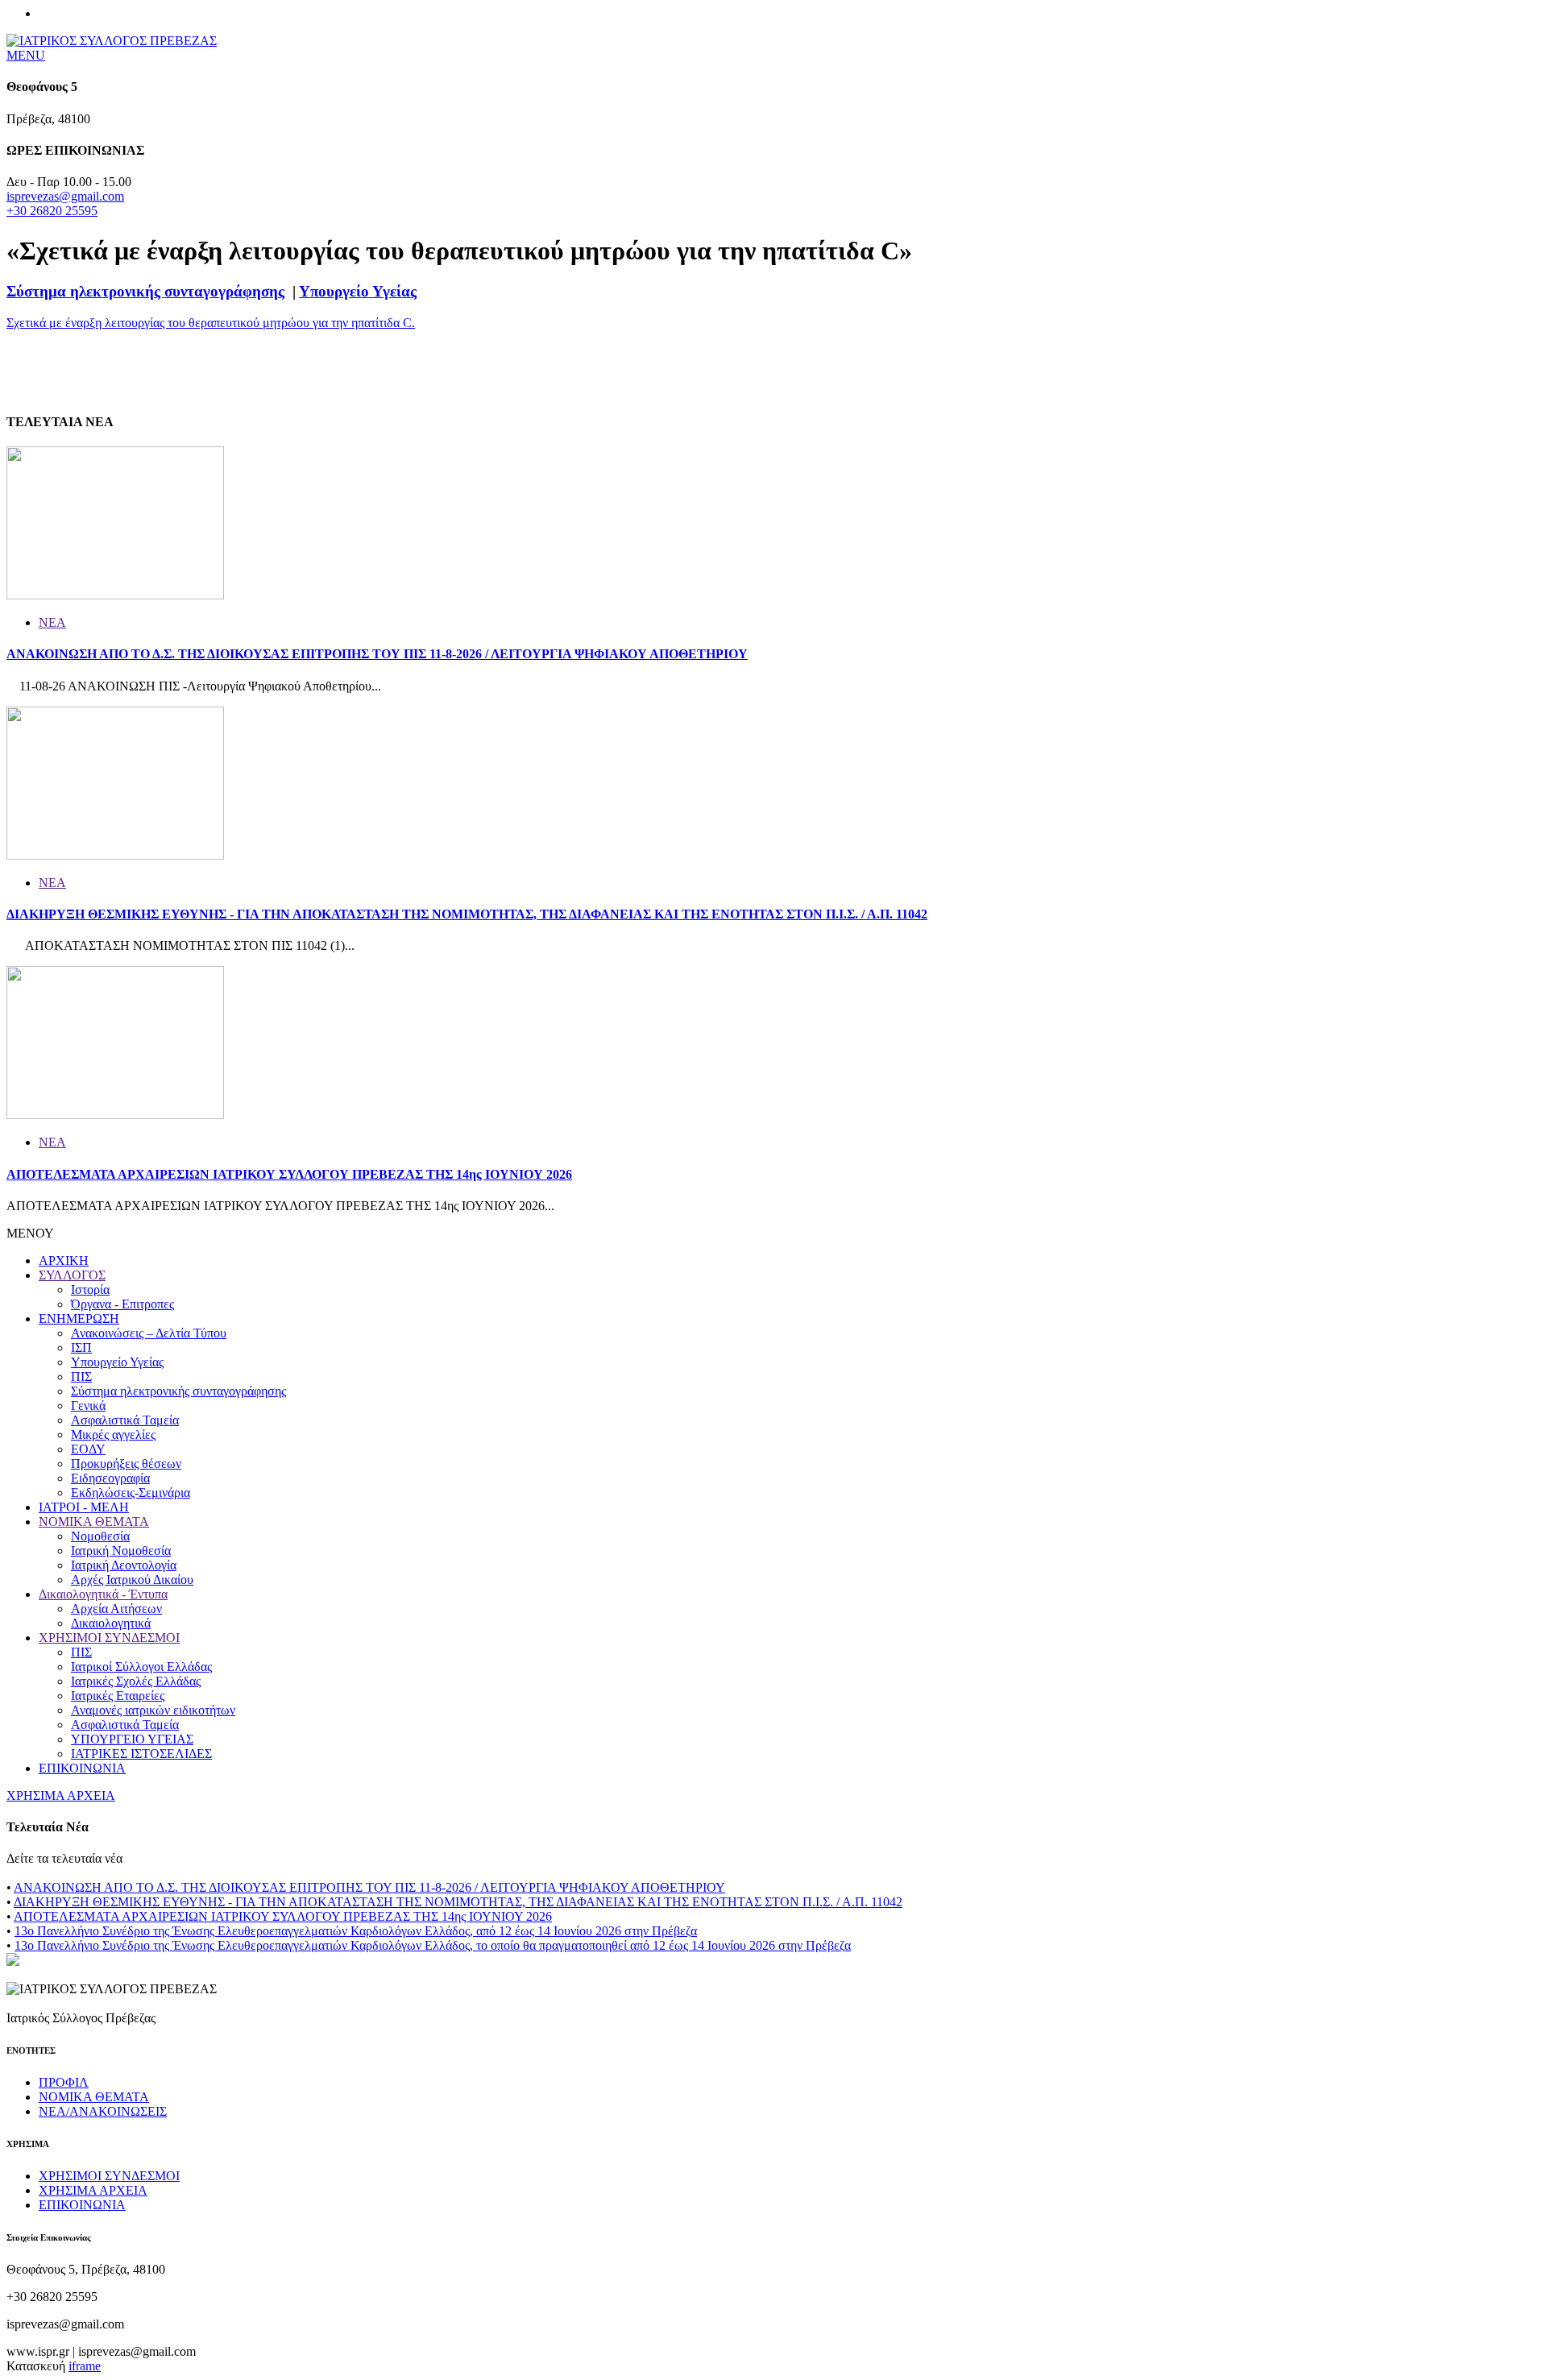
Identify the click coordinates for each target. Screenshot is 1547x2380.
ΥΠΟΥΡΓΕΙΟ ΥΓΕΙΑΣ (132, 1739)
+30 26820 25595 (52, 211)
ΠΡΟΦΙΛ (64, 2082)
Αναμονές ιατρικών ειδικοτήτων (153, 1710)
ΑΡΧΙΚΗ (64, 1260)
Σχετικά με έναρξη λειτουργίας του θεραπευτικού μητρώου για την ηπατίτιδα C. (211, 323)
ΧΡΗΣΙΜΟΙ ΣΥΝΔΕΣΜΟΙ (109, 1638)
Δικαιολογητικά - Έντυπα (103, 1594)
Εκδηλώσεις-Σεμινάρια (131, 1493)
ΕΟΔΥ (88, 1449)
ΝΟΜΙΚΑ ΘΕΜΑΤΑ (94, 1522)
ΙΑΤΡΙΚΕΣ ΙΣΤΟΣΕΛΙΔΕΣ (141, 1754)
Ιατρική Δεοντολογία (124, 1565)
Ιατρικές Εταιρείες (118, 1696)
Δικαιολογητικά (111, 1623)
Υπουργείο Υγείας (358, 291)
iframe (85, 2366)
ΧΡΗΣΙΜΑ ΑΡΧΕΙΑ (61, 1795)
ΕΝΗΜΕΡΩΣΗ (79, 1319)
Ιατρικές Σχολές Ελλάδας (136, 1681)
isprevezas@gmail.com (65, 196)
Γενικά (88, 1406)
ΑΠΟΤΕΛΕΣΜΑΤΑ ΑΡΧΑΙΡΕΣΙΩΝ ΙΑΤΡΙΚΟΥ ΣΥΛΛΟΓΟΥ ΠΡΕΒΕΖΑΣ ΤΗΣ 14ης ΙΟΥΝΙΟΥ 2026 (289, 1174)
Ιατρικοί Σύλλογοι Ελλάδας (141, 1667)
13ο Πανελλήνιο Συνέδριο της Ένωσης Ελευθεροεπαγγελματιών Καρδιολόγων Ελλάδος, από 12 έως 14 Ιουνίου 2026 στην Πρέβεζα (356, 1931)
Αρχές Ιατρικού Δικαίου (132, 1580)
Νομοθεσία (100, 1536)
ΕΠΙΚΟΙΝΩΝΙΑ (82, 1768)
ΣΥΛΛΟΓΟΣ (72, 1275)
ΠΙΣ (81, 1377)
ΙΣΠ (81, 1348)
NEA (52, 622)
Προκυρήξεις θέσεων (126, 1464)
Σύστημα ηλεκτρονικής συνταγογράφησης (145, 291)
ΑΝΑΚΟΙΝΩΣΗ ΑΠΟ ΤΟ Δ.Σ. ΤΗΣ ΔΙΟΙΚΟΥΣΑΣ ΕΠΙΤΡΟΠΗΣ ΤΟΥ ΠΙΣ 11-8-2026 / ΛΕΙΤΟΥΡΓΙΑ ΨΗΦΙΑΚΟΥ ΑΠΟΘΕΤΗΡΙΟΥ (377, 654)
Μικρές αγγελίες (113, 1435)
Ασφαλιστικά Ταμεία (125, 1420)
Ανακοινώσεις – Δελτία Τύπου (149, 1333)
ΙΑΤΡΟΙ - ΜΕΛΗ (84, 1507)
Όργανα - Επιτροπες (122, 1304)
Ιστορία (90, 1290)
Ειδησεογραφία (110, 1478)
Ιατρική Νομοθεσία (121, 1551)
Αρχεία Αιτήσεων (116, 1609)
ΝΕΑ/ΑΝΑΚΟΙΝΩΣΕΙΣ (103, 2111)
